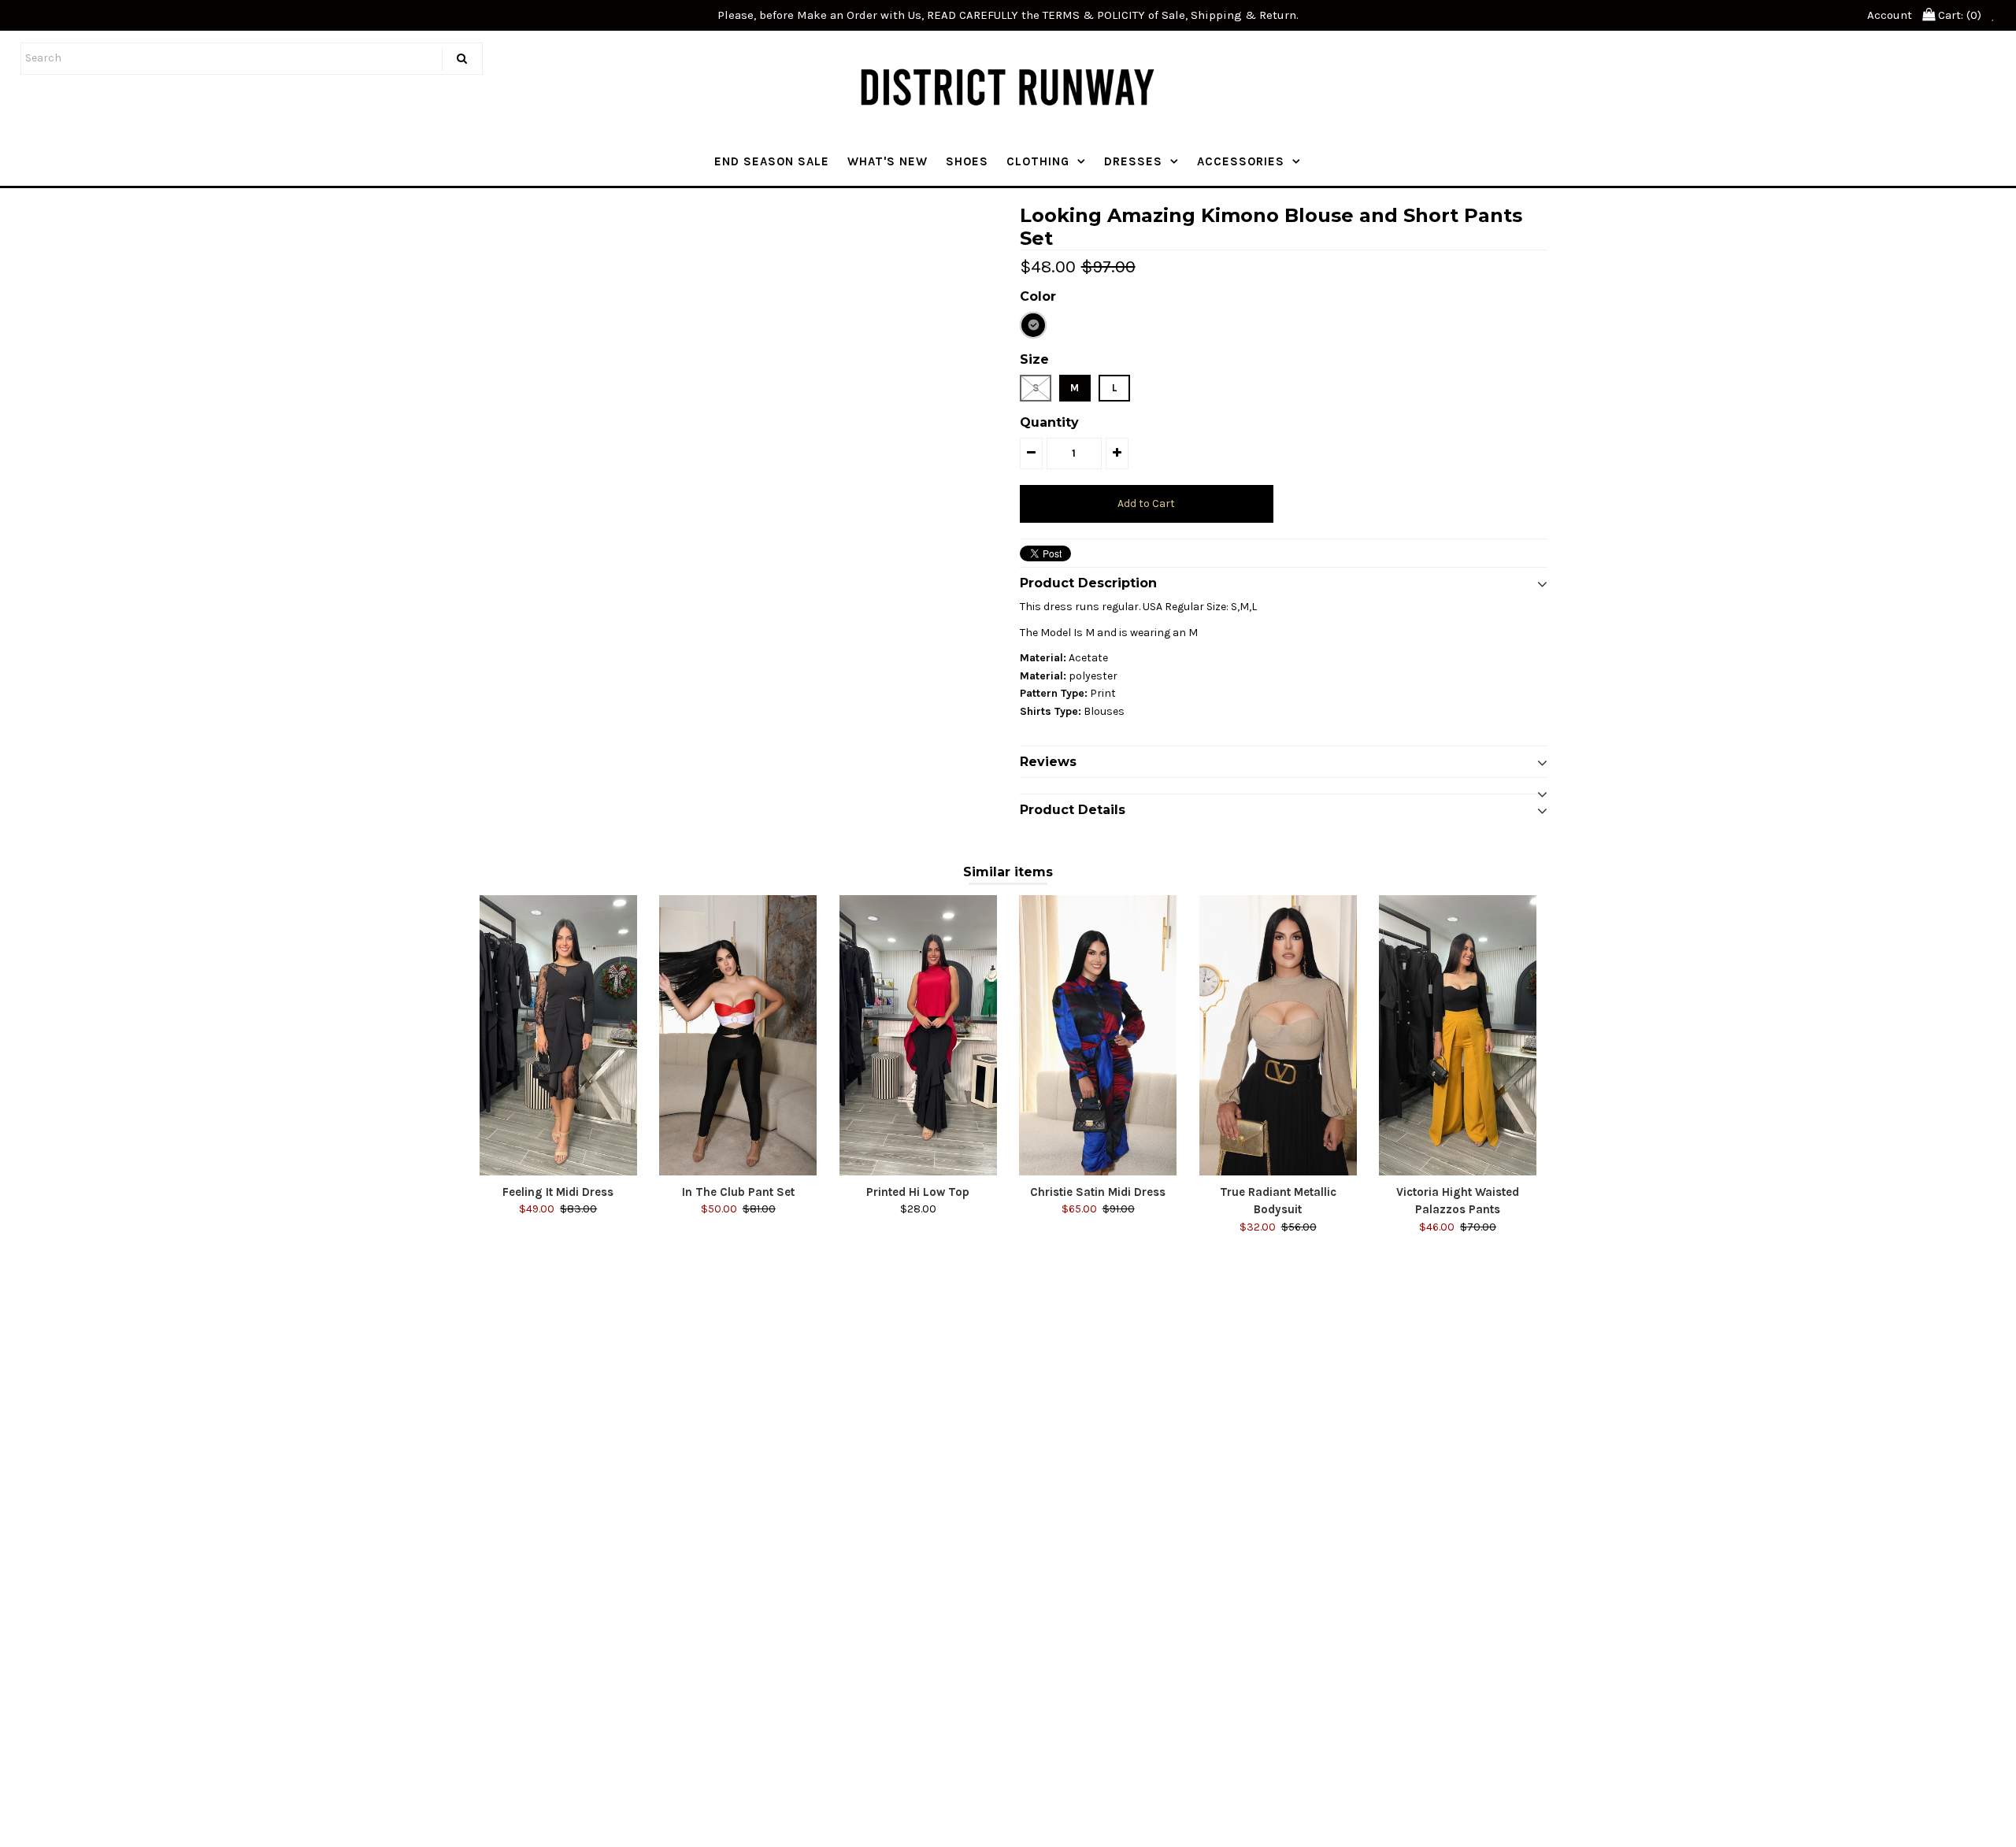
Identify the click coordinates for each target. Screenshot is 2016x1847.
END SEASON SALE (772, 161)
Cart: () (1958, 15)
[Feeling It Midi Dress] (558, 1035)
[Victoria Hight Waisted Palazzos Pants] (1458, 1035)
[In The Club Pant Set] (738, 1035)
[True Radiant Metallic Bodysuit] (1278, 1035)
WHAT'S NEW (888, 161)
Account (1890, 15)
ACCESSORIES (1241, 161)
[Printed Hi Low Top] (918, 1035)
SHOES (967, 161)
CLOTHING (1038, 161)
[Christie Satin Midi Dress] (1098, 1035)
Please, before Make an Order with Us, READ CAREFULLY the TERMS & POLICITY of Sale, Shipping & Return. (1008, 15)
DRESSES (1133, 161)
